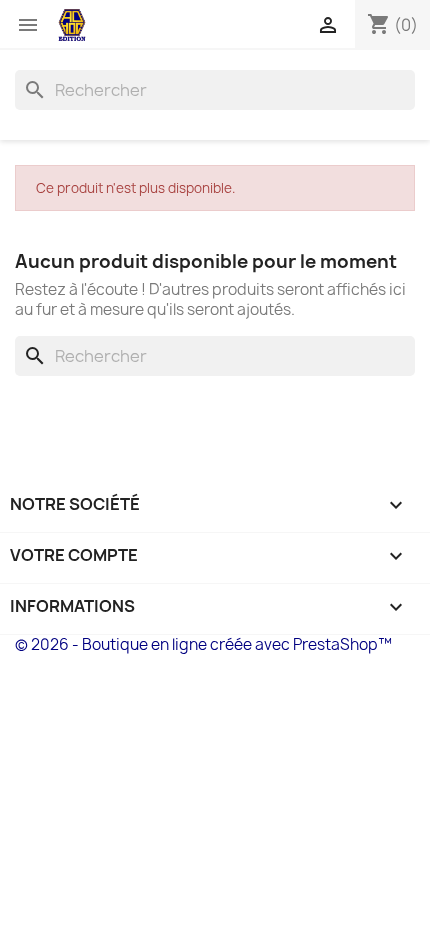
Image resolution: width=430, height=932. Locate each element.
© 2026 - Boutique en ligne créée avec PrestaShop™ (203, 644)
